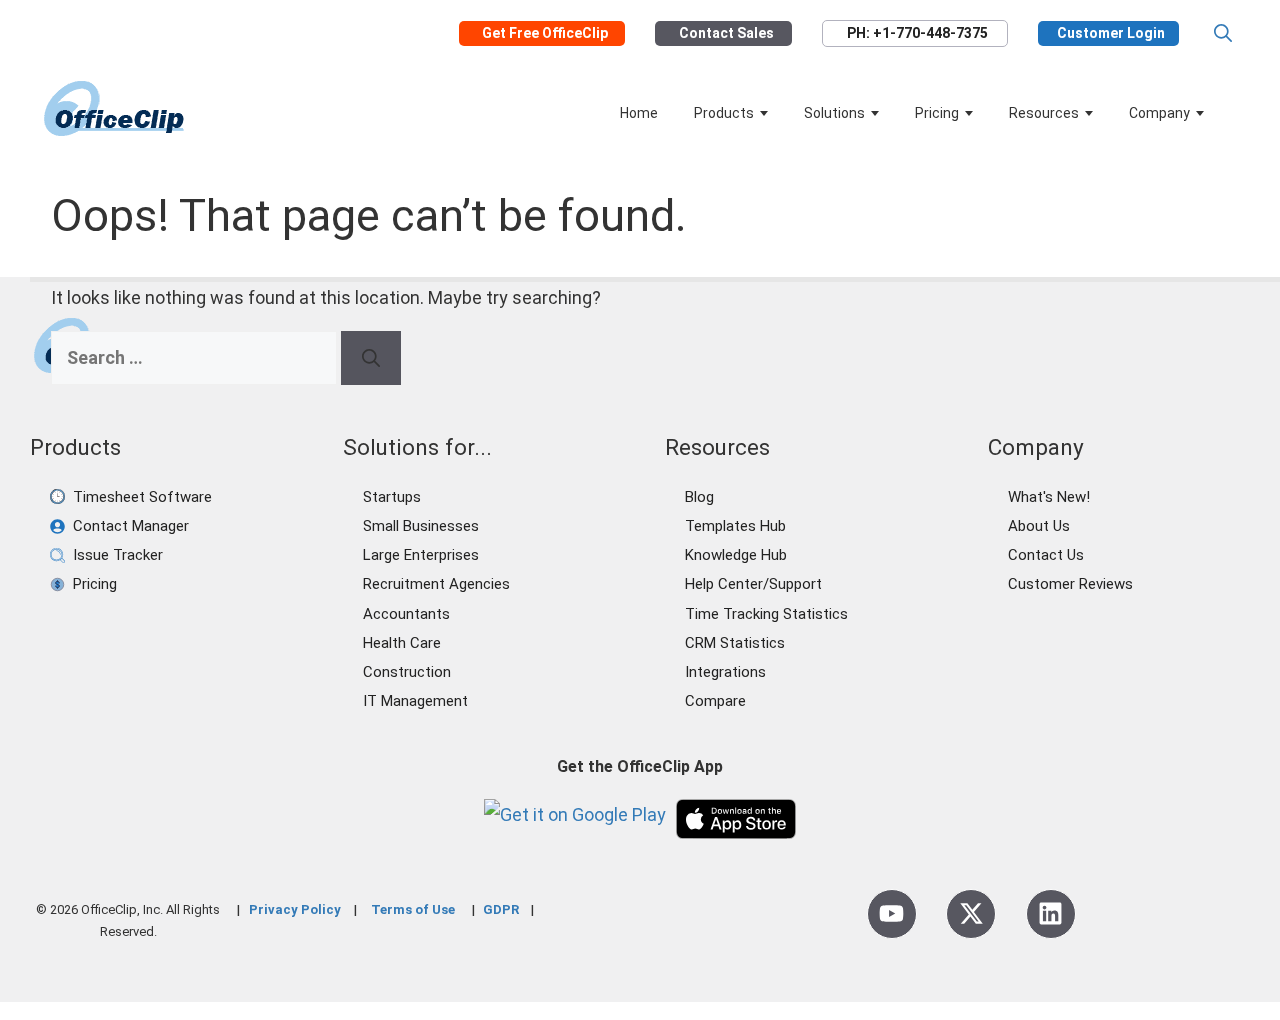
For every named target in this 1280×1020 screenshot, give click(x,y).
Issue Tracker (118, 555)
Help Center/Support (753, 584)
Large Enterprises (421, 555)
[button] (1223, 33)
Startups (392, 497)
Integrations (725, 672)
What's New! (1049, 497)
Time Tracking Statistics (766, 614)
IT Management (415, 701)
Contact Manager (131, 526)
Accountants (406, 614)
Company (1159, 113)
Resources (1044, 113)
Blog (699, 497)
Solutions (834, 113)
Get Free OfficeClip (545, 33)
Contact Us (1046, 555)
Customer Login (1111, 33)
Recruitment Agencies (436, 584)
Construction (407, 672)
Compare (715, 701)
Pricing (937, 113)
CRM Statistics (735, 643)
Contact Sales (726, 33)
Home (639, 113)
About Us (1039, 526)
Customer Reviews (1070, 584)
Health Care (402, 643)
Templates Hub (735, 526)
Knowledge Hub (736, 555)
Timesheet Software (142, 497)
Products (724, 113)
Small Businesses (421, 526)
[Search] (371, 358)
